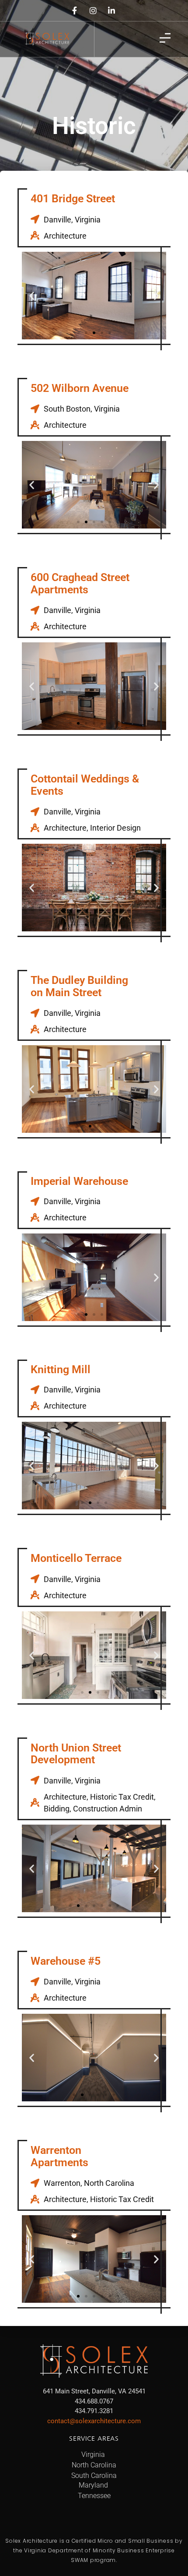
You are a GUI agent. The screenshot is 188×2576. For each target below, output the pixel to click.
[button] (32, 295)
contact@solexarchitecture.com (94, 2421)
